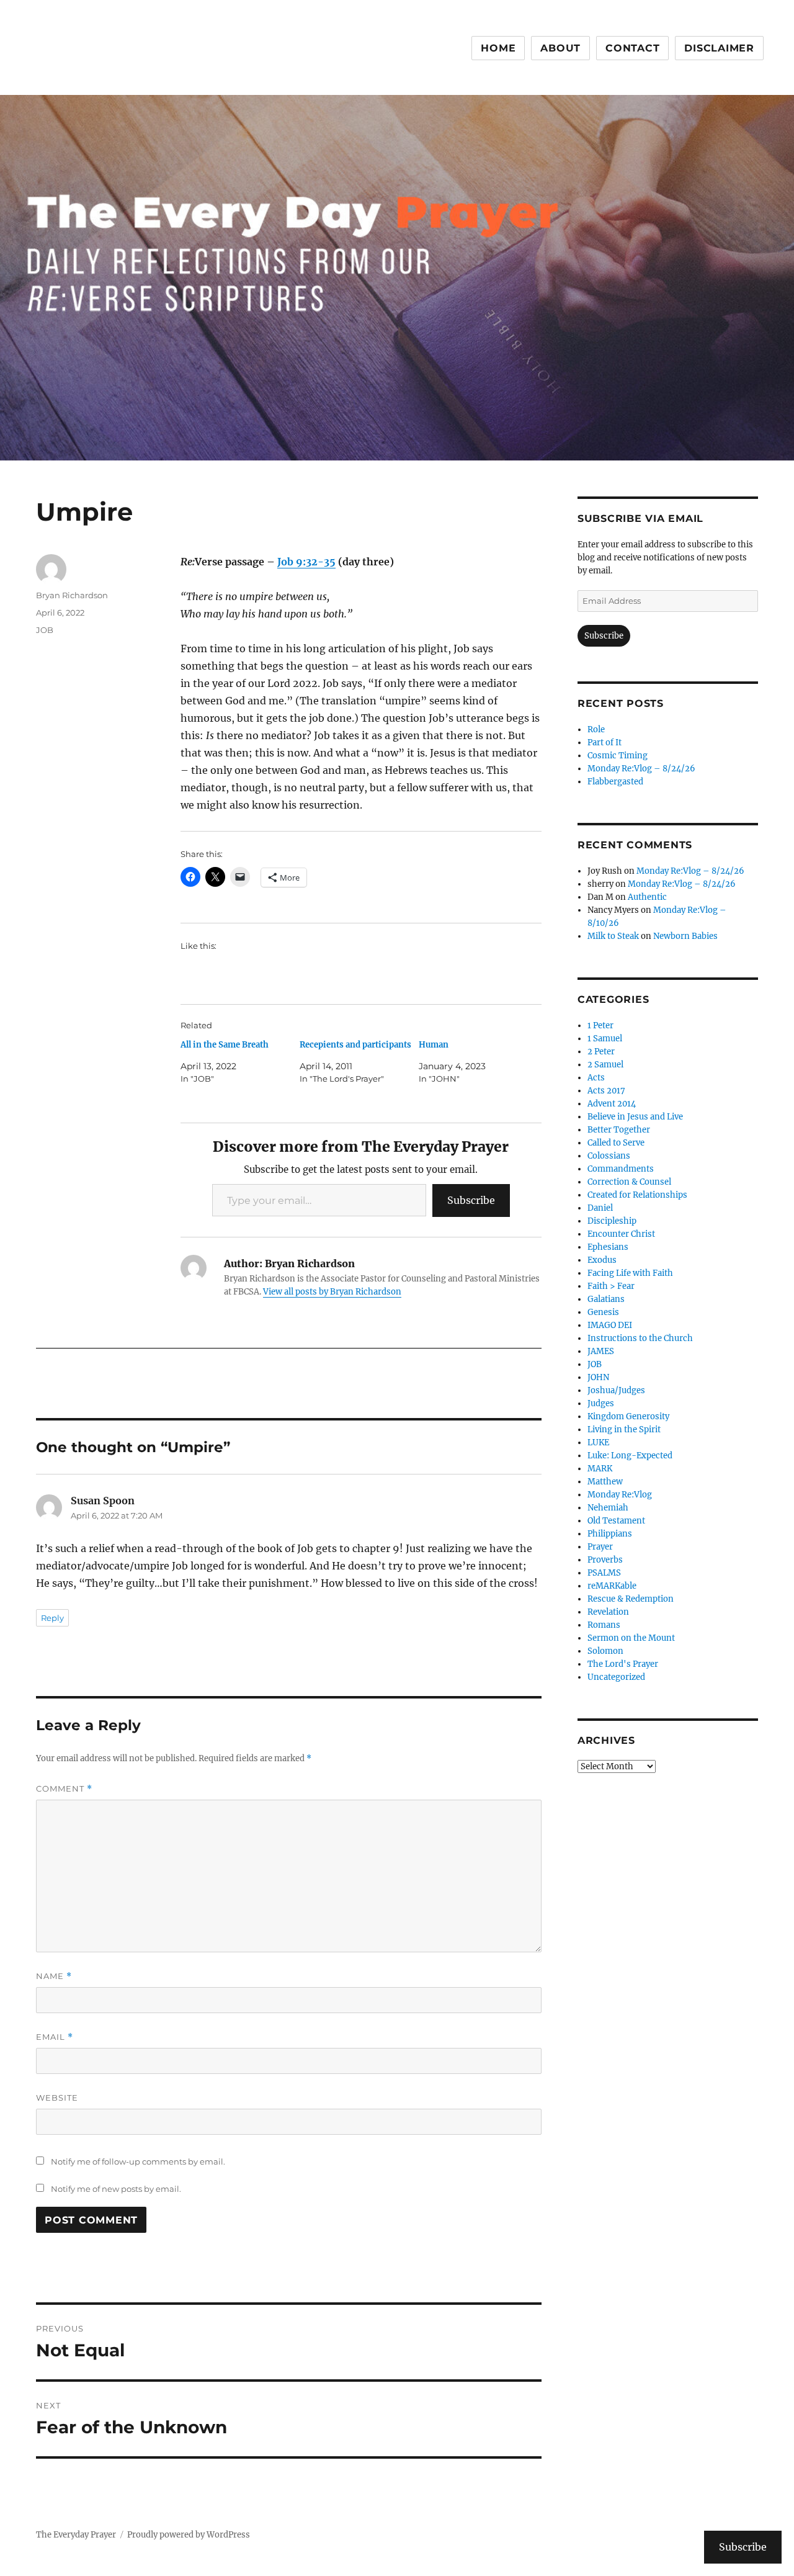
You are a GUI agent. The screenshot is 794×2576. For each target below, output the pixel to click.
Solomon (605, 1651)
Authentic (647, 897)
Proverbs (605, 1560)
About (560, 48)
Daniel (600, 1208)
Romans (604, 1625)
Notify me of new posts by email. (116, 2189)
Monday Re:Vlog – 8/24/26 (641, 769)
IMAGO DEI (610, 1325)
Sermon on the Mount (631, 1638)
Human (434, 1045)
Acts (596, 1078)
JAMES (601, 1351)
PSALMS (604, 1573)
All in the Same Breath (225, 1045)
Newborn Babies (685, 936)
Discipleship (612, 1221)
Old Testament (616, 1521)
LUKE (598, 1443)
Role (596, 729)
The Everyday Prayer (76, 2535)
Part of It (604, 743)
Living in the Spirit (624, 1429)
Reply (52, 1618)
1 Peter (600, 1025)
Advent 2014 (612, 1104)
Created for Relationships (637, 1195)
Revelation (608, 1612)
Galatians (606, 1299)
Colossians (609, 1156)
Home (498, 48)
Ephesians (608, 1247)
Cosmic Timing (618, 756)
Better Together (619, 1130)
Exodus (602, 1260)
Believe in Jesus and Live (635, 1117)
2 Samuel (605, 1065)
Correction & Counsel (629, 1182)
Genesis (603, 1312)
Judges (601, 1403)
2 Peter (601, 1052)
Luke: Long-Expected (630, 1456)
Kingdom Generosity (628, 1416)
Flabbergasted (615, 782)
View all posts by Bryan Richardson (332, 1292)
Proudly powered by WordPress (189, 2535)
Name (54, 1976)
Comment (64, 1789)
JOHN (598, 1377)
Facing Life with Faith (630, 1273)
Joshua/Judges (616, 1390)
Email (55, 2037)
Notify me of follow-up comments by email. (138, 2161)
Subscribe (471, 1200)
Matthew (605, 1482)
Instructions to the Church (640, 1338)
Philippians (610, 1534)
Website (57, 2098)
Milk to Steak (613, 936)
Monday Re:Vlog (620, 1495)
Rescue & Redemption (631, 1599)
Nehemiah (608, 1508)
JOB (45, 630)
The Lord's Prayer (623, 1664)
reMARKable (612, 1586)
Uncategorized (616, 1677)
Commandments (621, 1169)
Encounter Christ (621, 1234)
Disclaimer (719, 48)
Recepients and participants (355, 1045)
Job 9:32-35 (306, 562)
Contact (632, 48)
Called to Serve (616, 1143)
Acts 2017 (606, 1091)
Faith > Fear (611, 1286)
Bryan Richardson (72, 595)
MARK (600, 1469)
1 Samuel (605, 1039)
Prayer (600, 1547)
